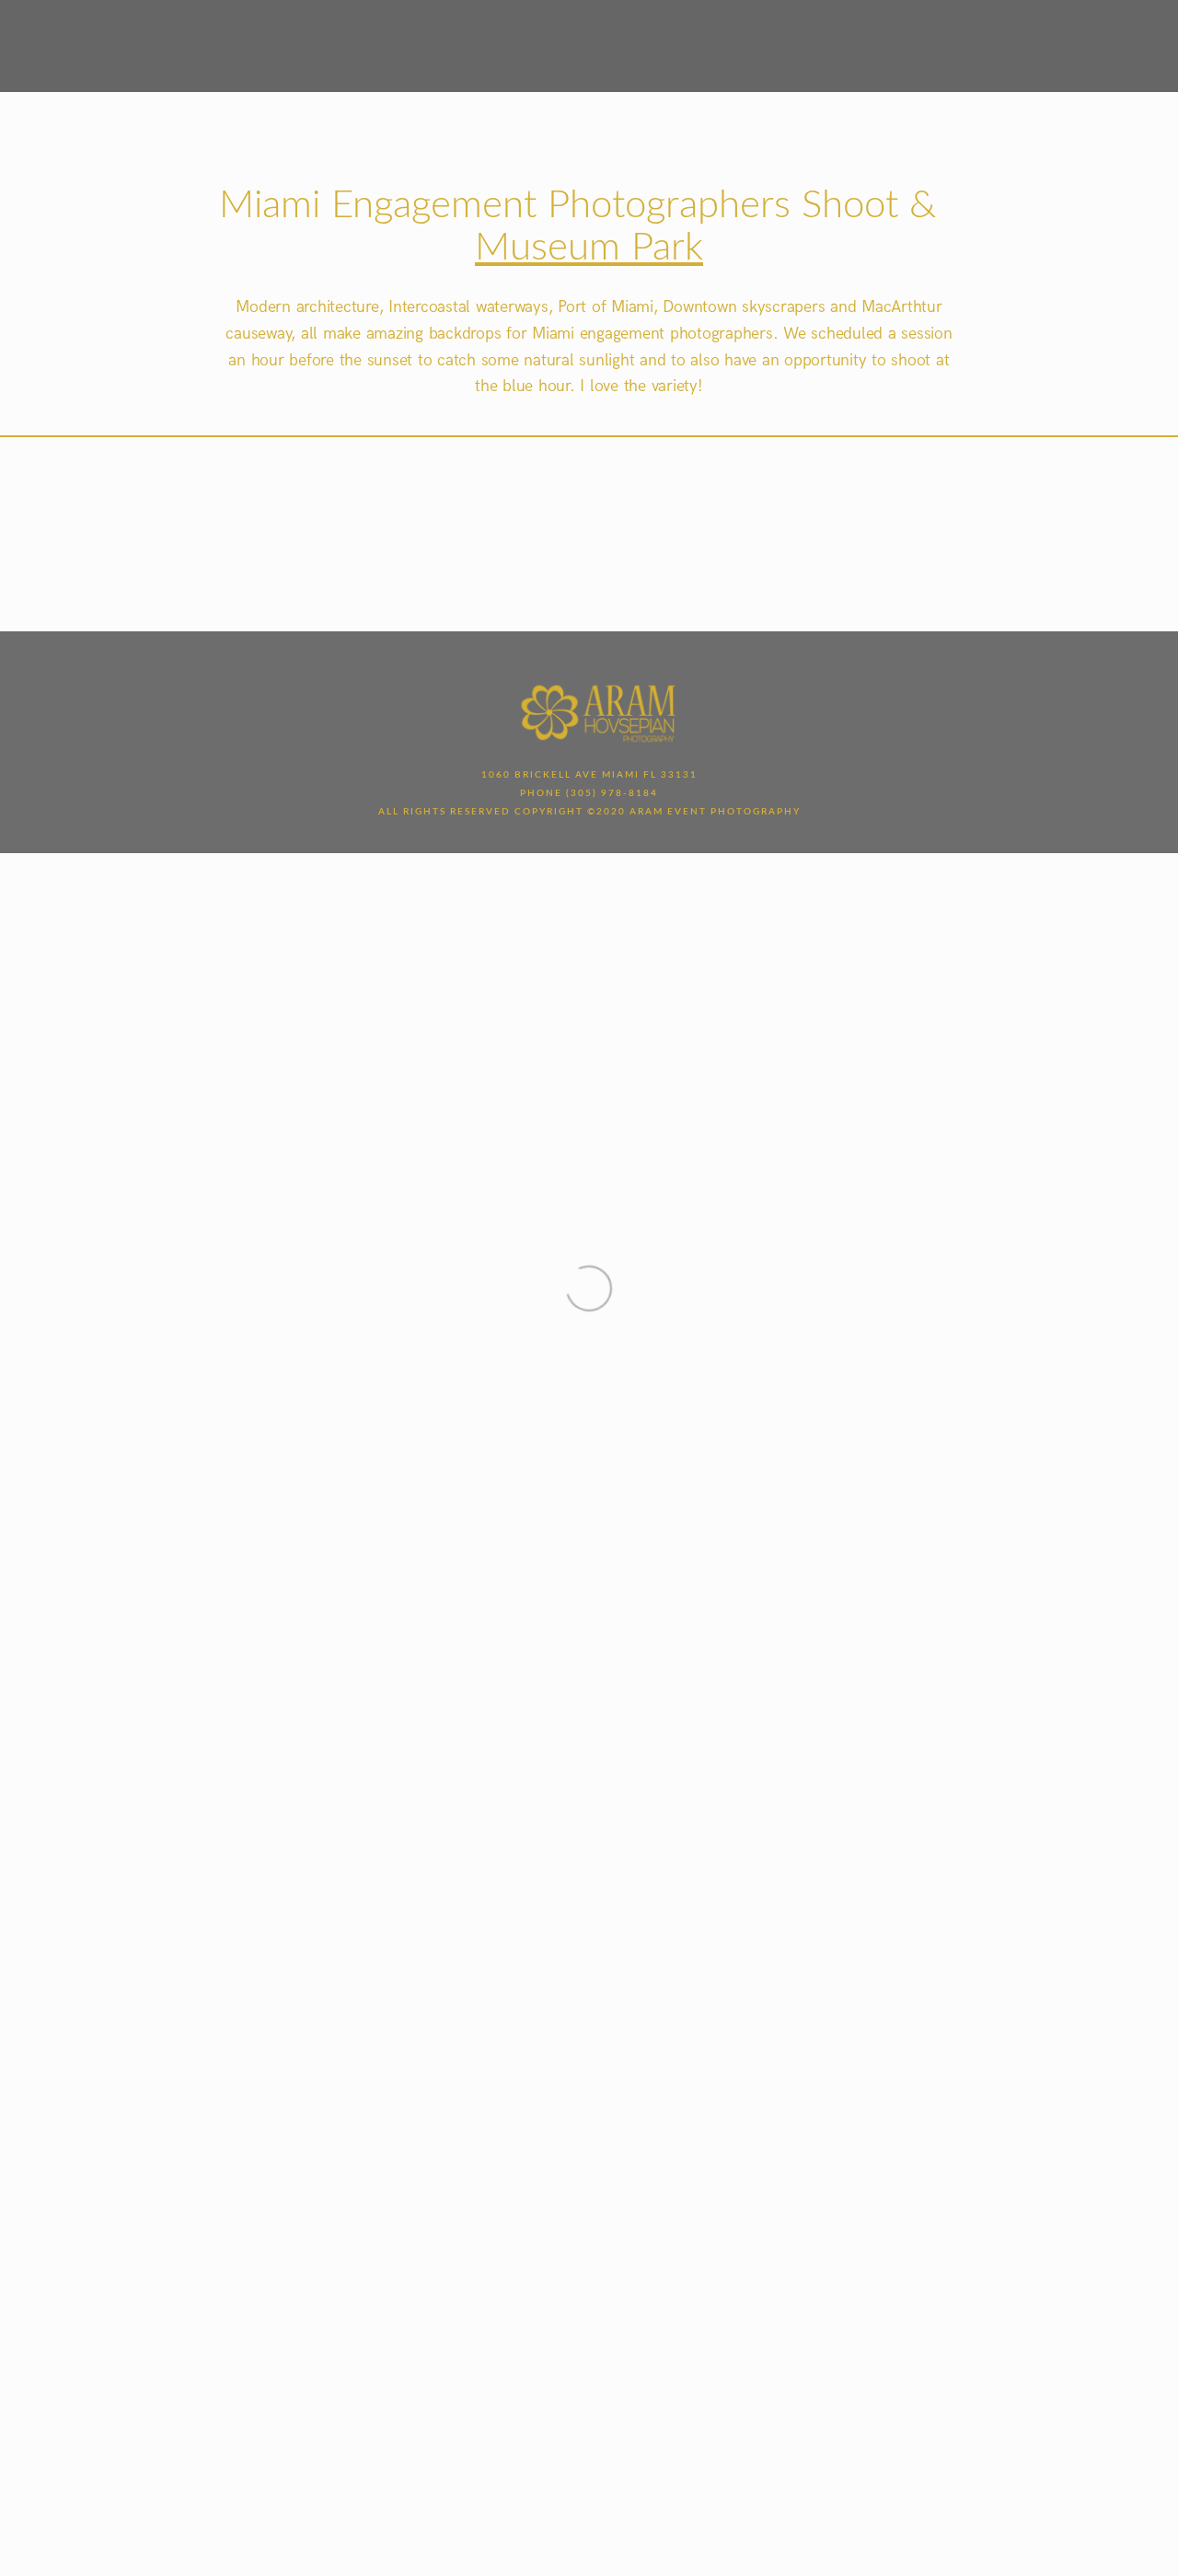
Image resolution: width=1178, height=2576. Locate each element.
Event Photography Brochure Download (964, 64)
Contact (740, 43)
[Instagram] (1059, 44)
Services (504, 43)
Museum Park (589, 248)
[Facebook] (986, 44)
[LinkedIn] (1022, 44)
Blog (669, 43)
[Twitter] (1004, 44)
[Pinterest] (1041, 44)
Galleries (593, 43)
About (428, 43)
